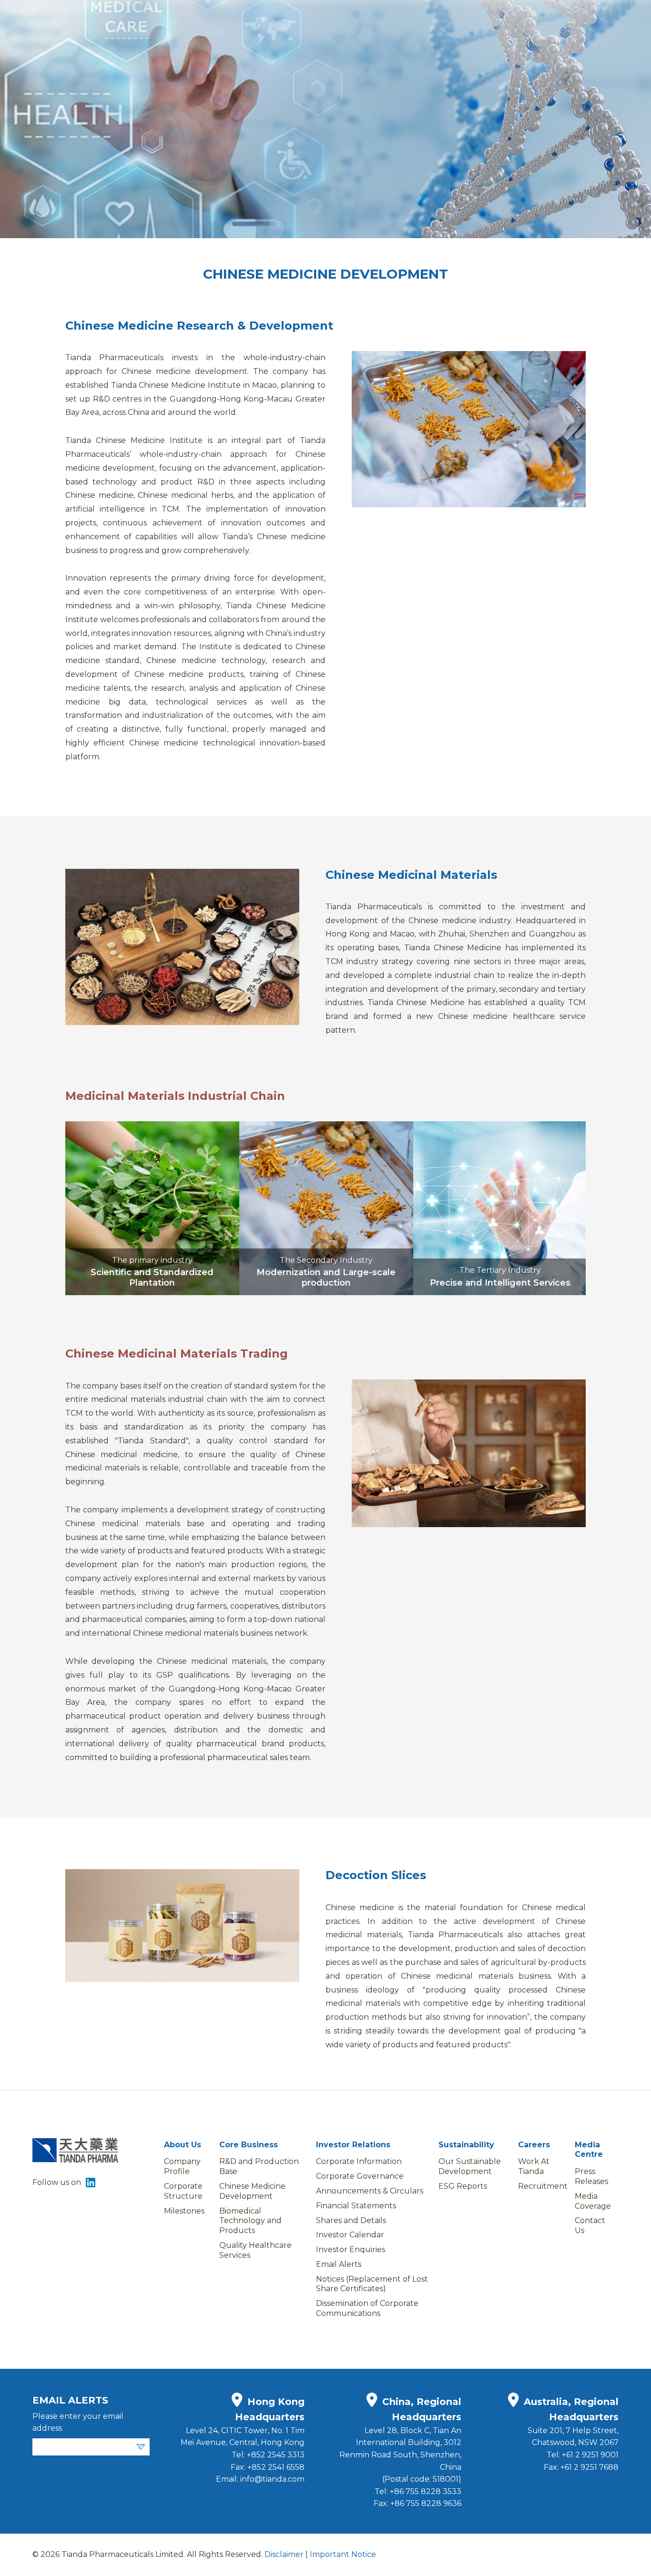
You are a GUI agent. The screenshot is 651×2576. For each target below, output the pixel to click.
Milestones (184, 2211)
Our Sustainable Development (470, 2166)
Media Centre (589, 2150)
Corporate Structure (183, 2191)
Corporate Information (359, 2161)
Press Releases (591, 2176)
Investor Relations (353, 2145)
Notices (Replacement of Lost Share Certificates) (372, 2284)
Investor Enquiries (351, 2249)
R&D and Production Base (259, 2166)
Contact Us (590, 2225)
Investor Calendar (350, 2235)
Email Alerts (339, 2264)
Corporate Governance (360, 2176)
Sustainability (466, 2145)
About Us (183, 2145)
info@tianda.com (272, 2479)
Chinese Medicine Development (252, 2191)
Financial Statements (356, 2206)
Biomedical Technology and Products (250, 2221)
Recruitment (543, 2186)
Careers (534, 2145)
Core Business (249, 2145)
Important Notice (343, 2554)
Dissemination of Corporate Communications (367, 2308)
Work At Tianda (534, 2166)
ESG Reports (463, 2186)
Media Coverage (593, 2201)
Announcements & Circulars (370, 2191)
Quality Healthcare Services (255, 2250)
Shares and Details (351, 2220)
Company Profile (182, 2166)
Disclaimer (283, 2554)
